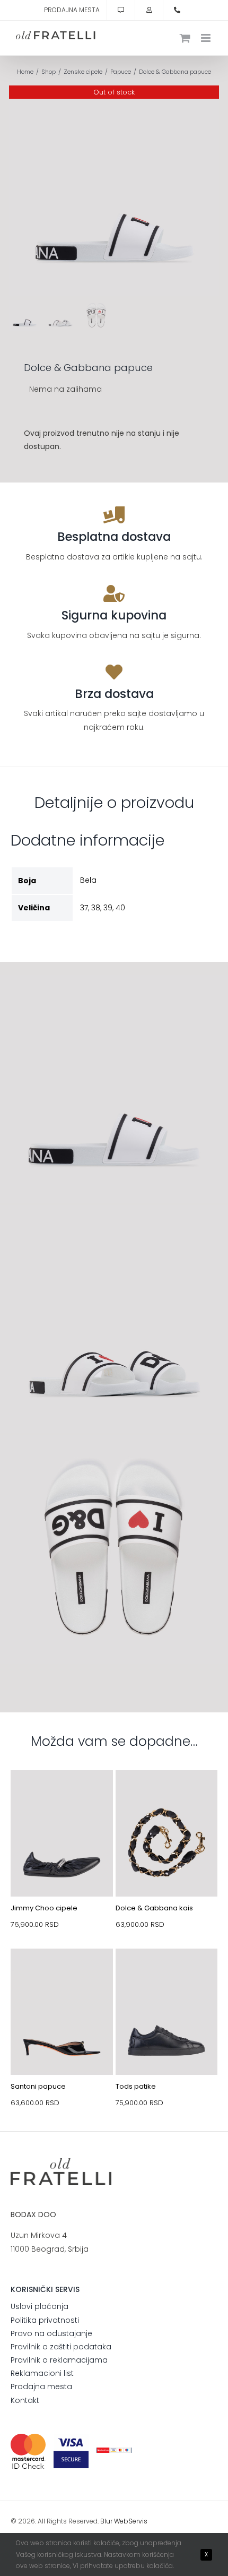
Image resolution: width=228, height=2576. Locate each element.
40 (120, 908)
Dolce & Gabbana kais (154, 1908)
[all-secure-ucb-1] (114, 2451)
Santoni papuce (38, 2086)
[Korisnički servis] (121, 10)
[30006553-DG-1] (167, 1795)
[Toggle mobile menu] (207, 38)
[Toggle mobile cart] (185, 38)
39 (108, 908)
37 (84, 908)
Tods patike (136, 2086)
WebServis (131, 2521)
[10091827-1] (167, 1974)
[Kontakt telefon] (177, 10)
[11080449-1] (62, 1795)
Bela (88, 880)
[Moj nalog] (149, 10)
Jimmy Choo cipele (44, 1908)
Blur (106, 2521)
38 (96, 908)
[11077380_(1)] (62, 1974)
